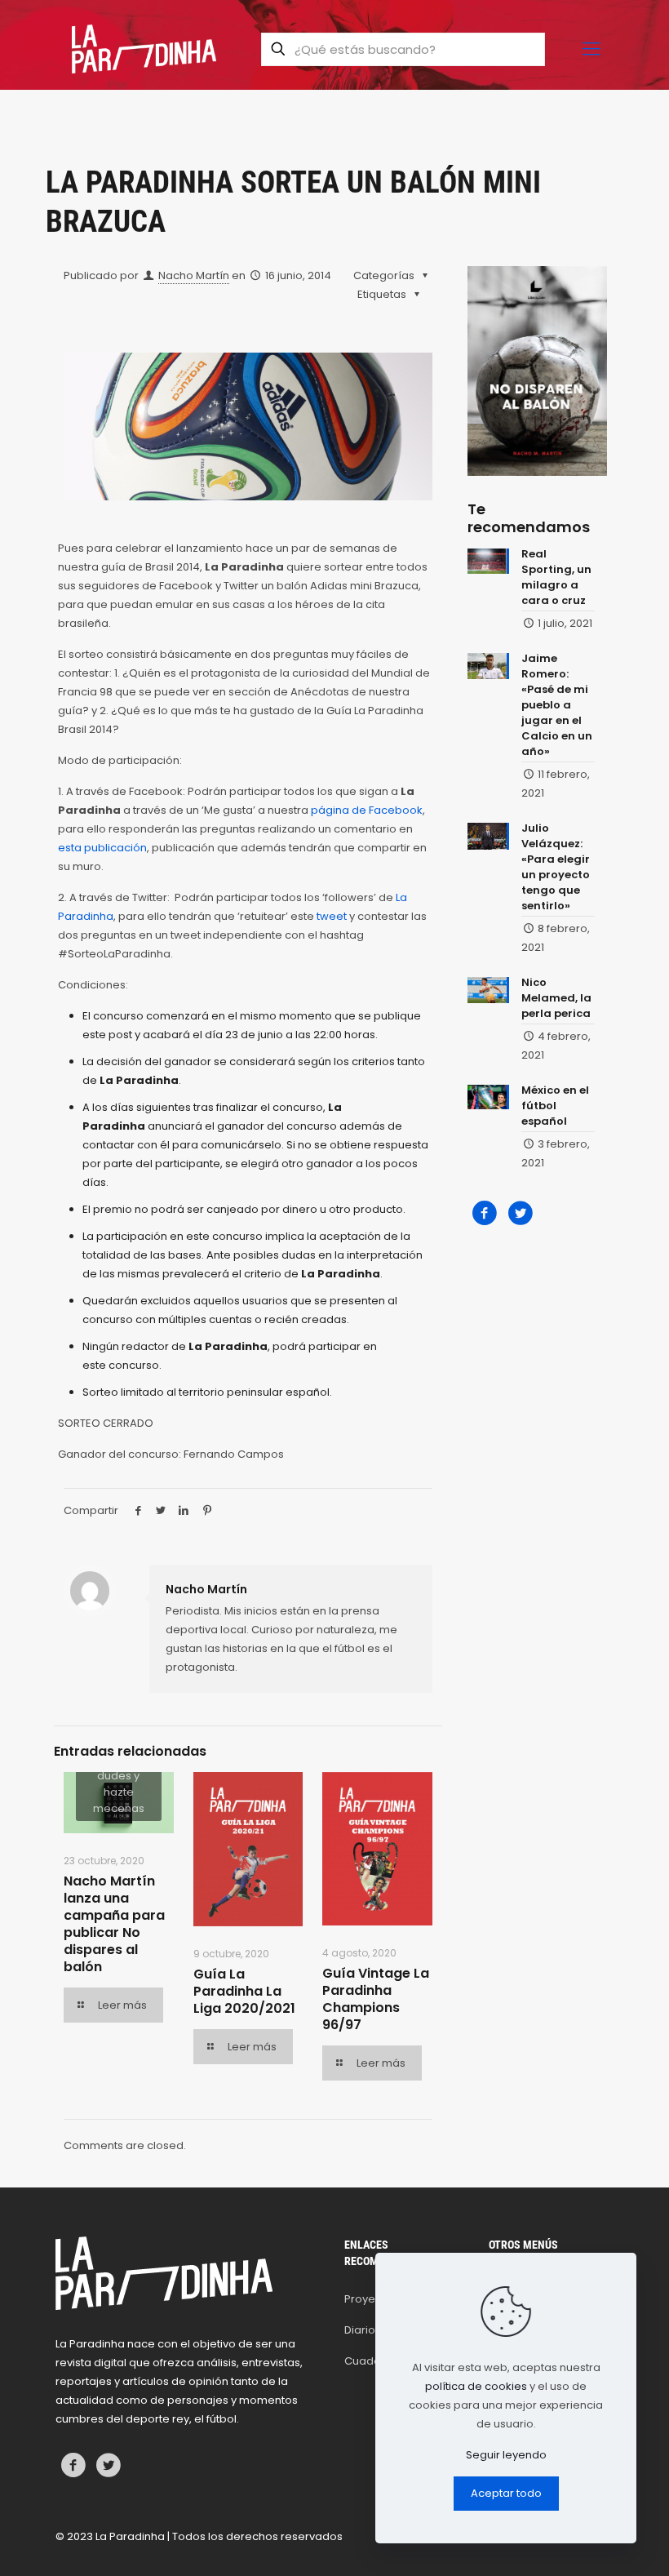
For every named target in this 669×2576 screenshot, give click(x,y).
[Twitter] (520, 1213)
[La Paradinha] (144, 49)
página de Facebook (367, 810)
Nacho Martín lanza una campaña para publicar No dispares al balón (114, 1924)
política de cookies (476, 2386)
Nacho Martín (194, 275)
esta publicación (102, 848)
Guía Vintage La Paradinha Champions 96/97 (376, 1999)
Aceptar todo (506, 2493)
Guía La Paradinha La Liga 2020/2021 (244, 1991)
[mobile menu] (591, 49)
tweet (333, 916)
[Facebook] (485, 1213)
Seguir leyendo (506, 2455)
